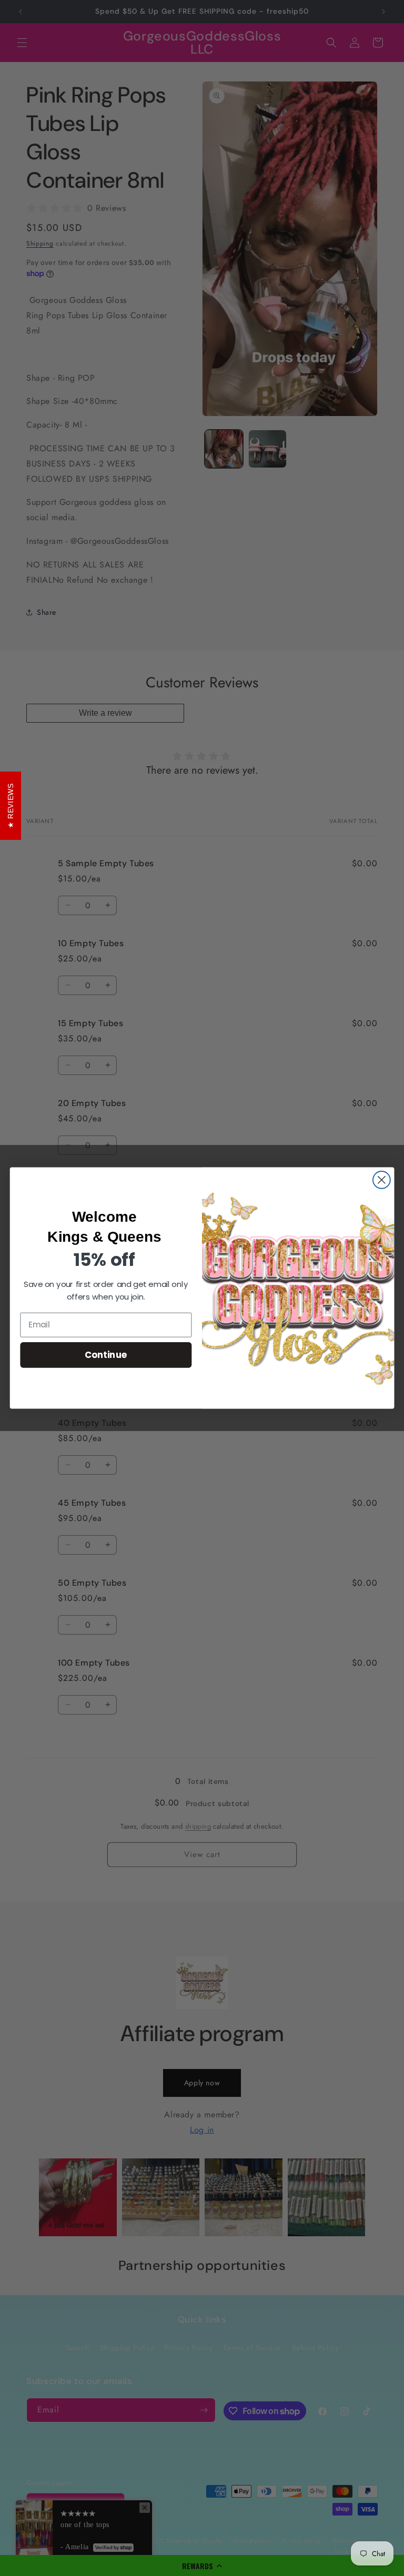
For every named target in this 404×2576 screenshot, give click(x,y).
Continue (106, 1355)
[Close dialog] (382, 1180)
